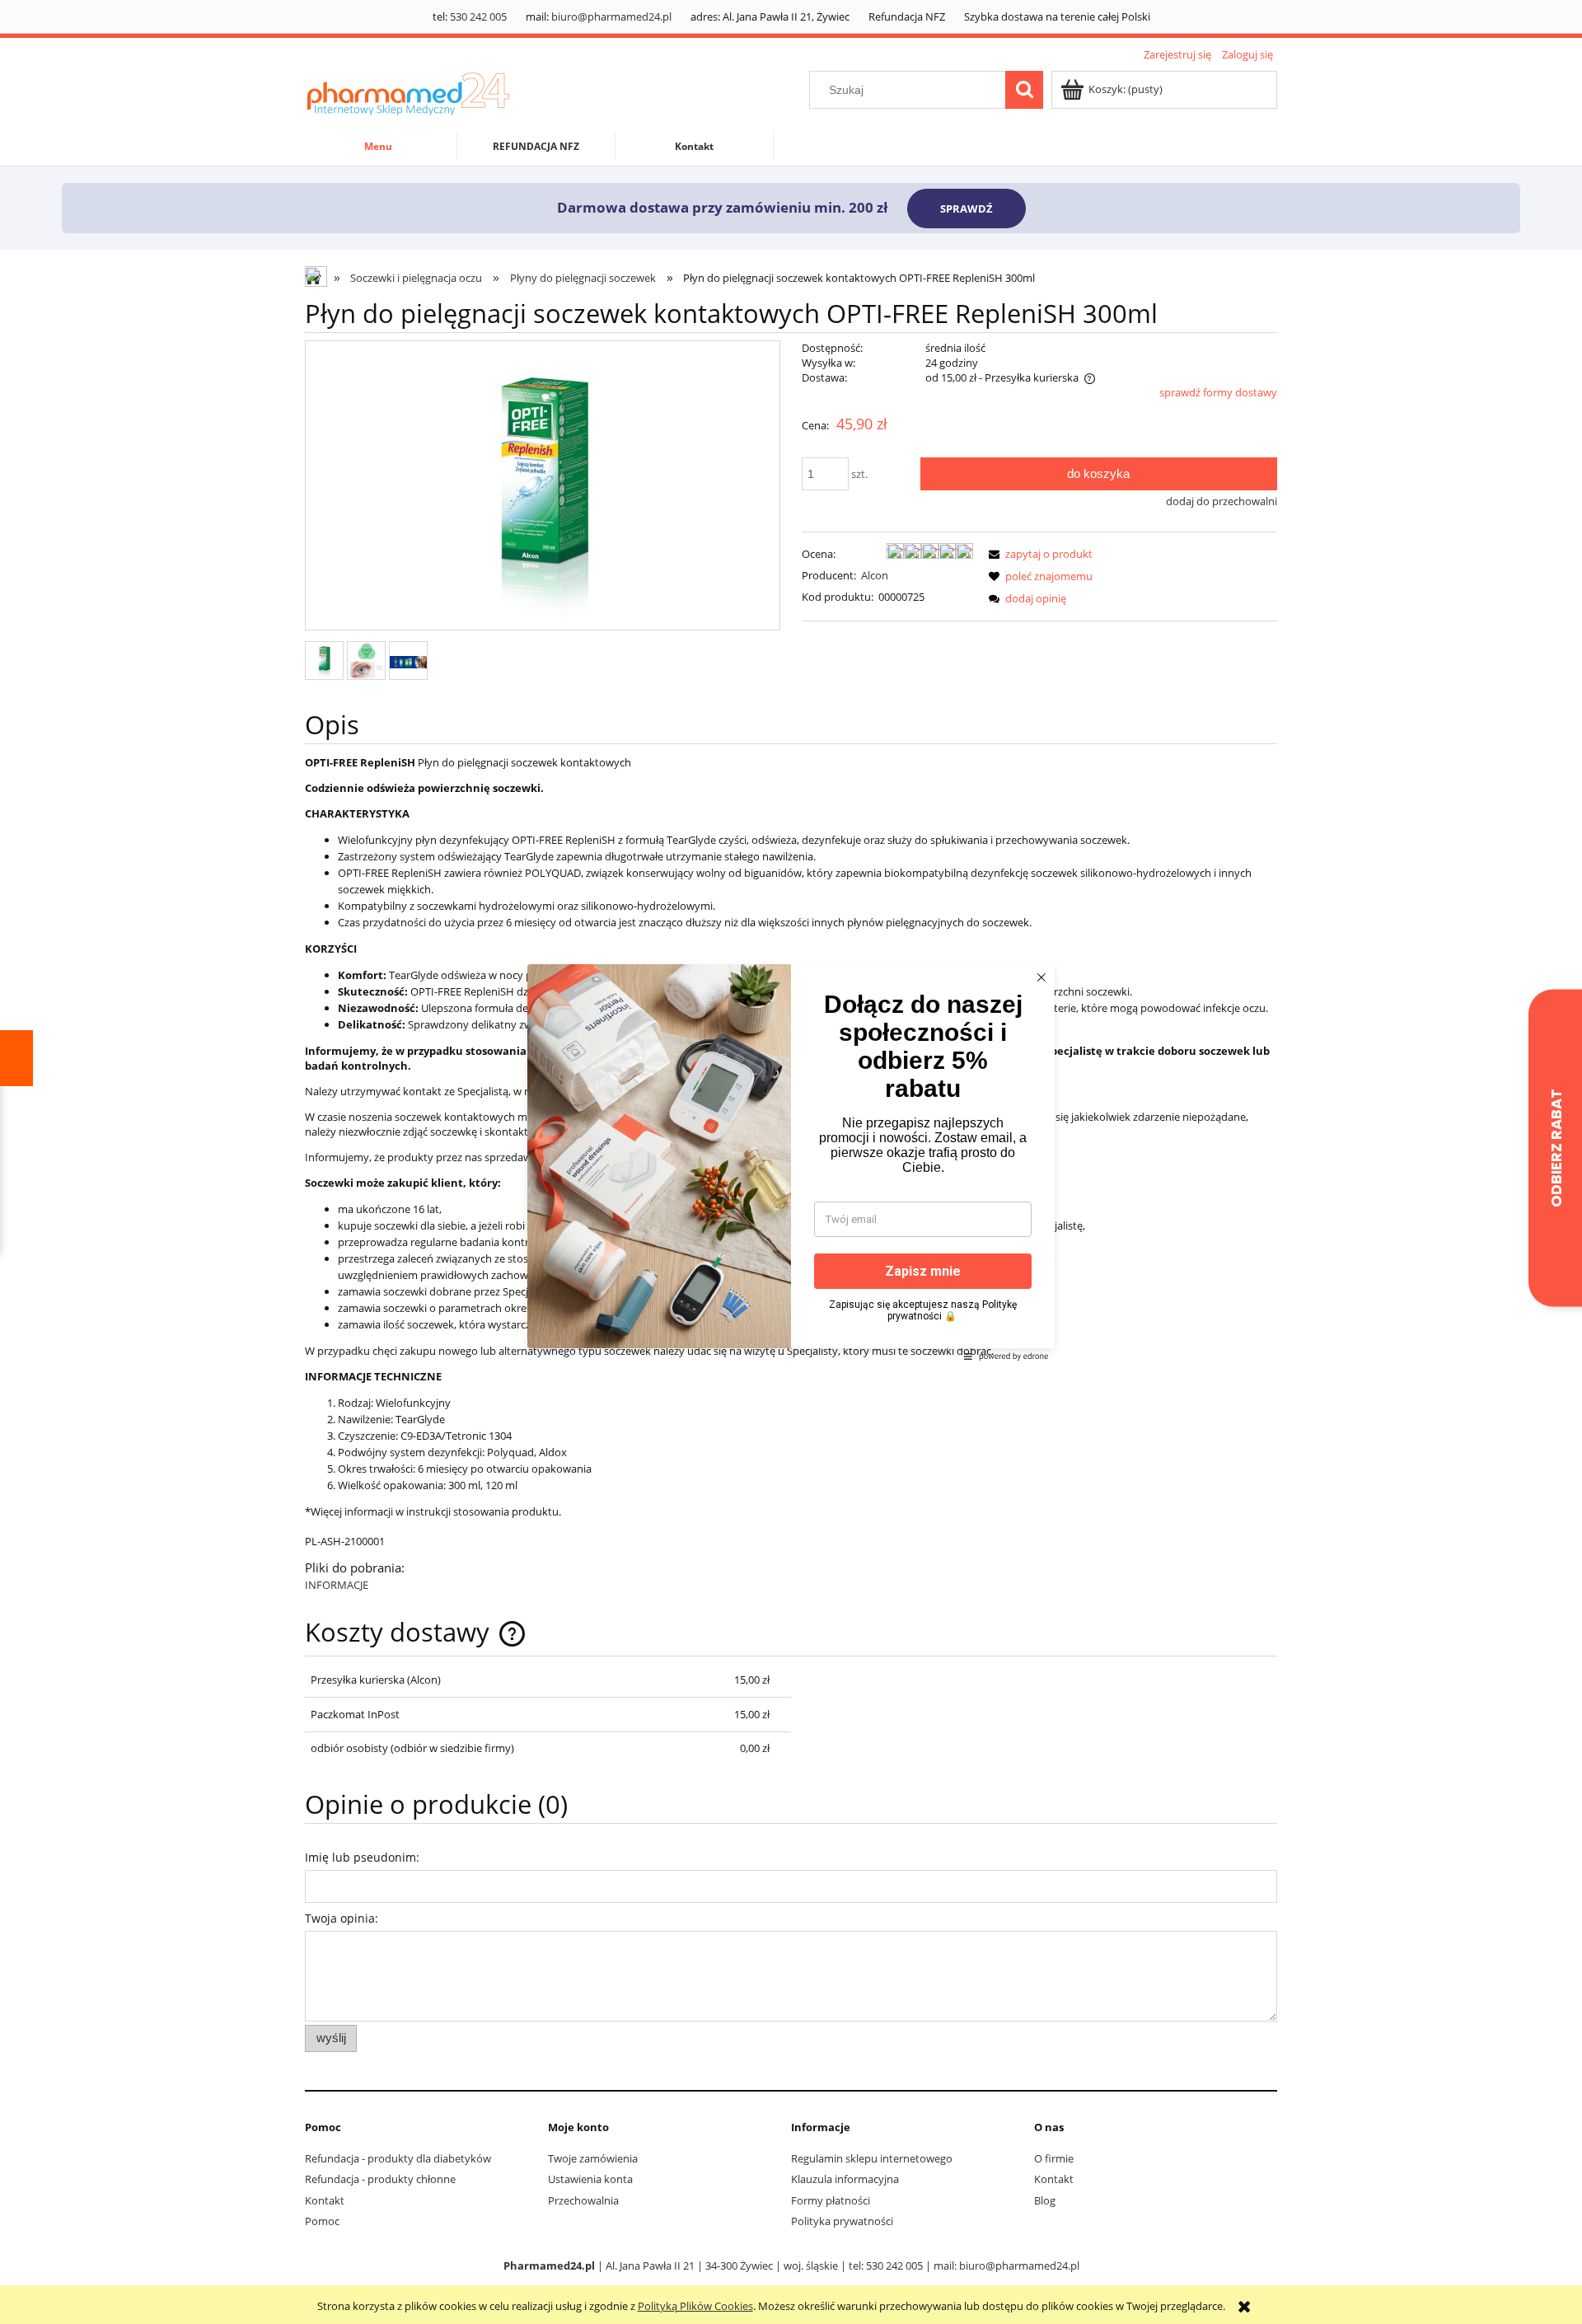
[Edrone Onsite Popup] (791, 1162)
